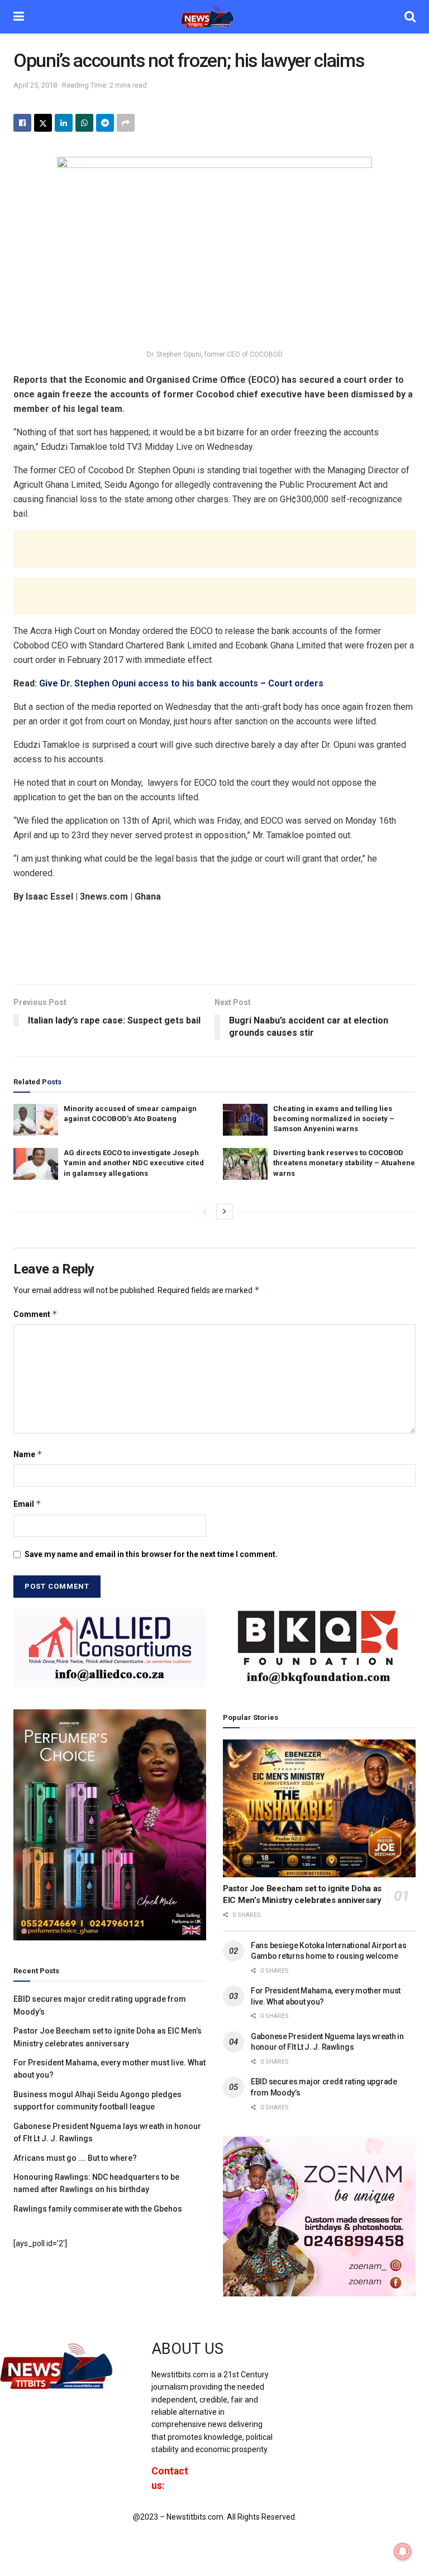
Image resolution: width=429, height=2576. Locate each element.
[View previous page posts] (205, 1212)
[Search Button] (410, 17)
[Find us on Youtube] (335, 2359)
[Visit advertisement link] (110, 1648)
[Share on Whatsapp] (84, 123)
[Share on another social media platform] (126, 123)
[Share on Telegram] (105, 123)
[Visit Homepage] (214, 17)
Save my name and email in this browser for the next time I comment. (151, 1554)
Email (27, 1504)
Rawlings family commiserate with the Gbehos (98, 2209)
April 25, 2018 (35, 85)
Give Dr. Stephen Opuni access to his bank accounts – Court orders (181, 683)
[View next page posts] (225, 1212)
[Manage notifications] (403, 2551)
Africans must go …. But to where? (75, 2158)
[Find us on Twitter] (315, 2359)
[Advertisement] (214, 549)
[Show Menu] (19, 17)
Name (28, 1454)
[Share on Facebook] (22, 123)
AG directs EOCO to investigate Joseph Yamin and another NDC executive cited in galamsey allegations (134, 1163)
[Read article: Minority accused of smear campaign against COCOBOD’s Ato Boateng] (36, 1120)
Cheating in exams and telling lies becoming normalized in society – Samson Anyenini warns (334, 1119)
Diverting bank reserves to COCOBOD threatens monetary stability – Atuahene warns (344, 1163)
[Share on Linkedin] (64, 123)
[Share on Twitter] (43, 123)
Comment (35, 1314)
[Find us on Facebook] (297, 2359)
